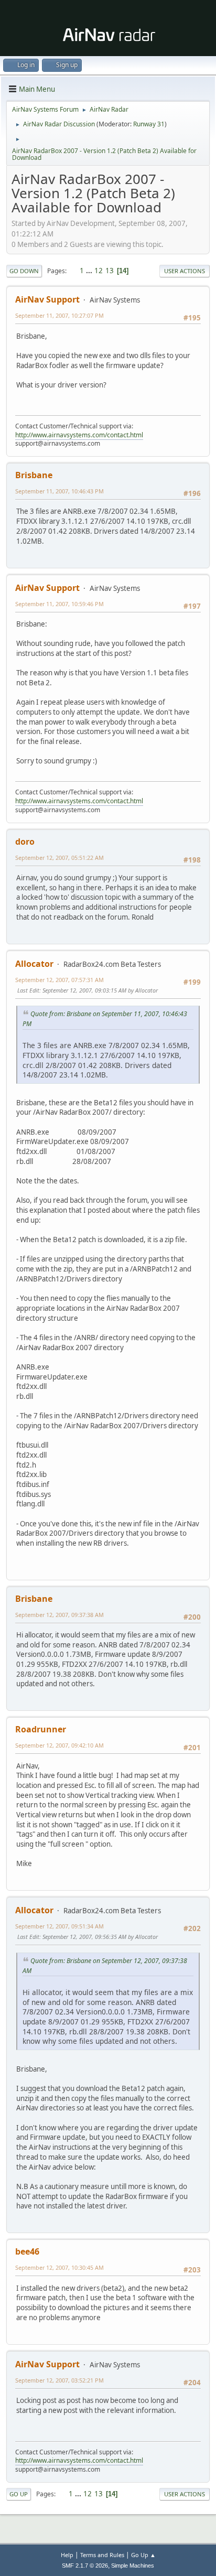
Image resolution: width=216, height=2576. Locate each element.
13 (110, 271)
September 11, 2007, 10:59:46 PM (60, 604)
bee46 (27, 2251)
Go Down (24, 271)
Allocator (34, 964)
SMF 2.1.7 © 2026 (85, 2566)
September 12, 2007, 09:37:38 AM (60, 1615)
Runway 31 (149, 124)
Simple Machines (133, 2566)
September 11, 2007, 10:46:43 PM (60, 491)
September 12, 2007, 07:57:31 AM (60, 980)
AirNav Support (47, 299)
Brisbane (34, 475)
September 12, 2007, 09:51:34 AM (60, 1926)
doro (25, 842)
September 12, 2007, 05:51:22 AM (60, 858)
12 (99, 271)
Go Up (19, 2494)
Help (67, 2555)
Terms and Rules (102, 2555)
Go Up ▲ (143, 2555)
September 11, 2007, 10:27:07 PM (60, 315)
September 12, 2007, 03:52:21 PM (60, 2380)
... (90, 271)
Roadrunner (41, 1729)
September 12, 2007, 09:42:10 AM (60, 1745)
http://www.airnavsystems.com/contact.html (79, 435)
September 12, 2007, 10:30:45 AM (60, 2267)
